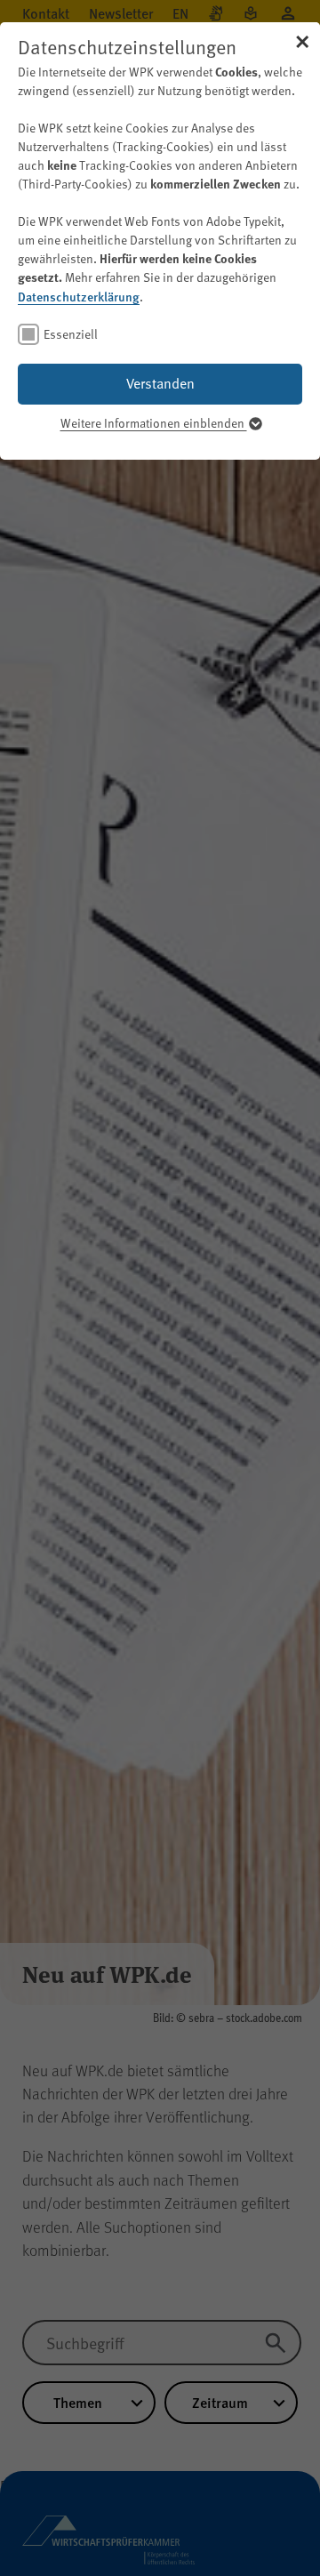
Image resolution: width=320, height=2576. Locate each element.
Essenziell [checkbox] (71, 334)
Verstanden (160, 383)
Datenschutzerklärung (79, 296)
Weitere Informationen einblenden (154, 423)
